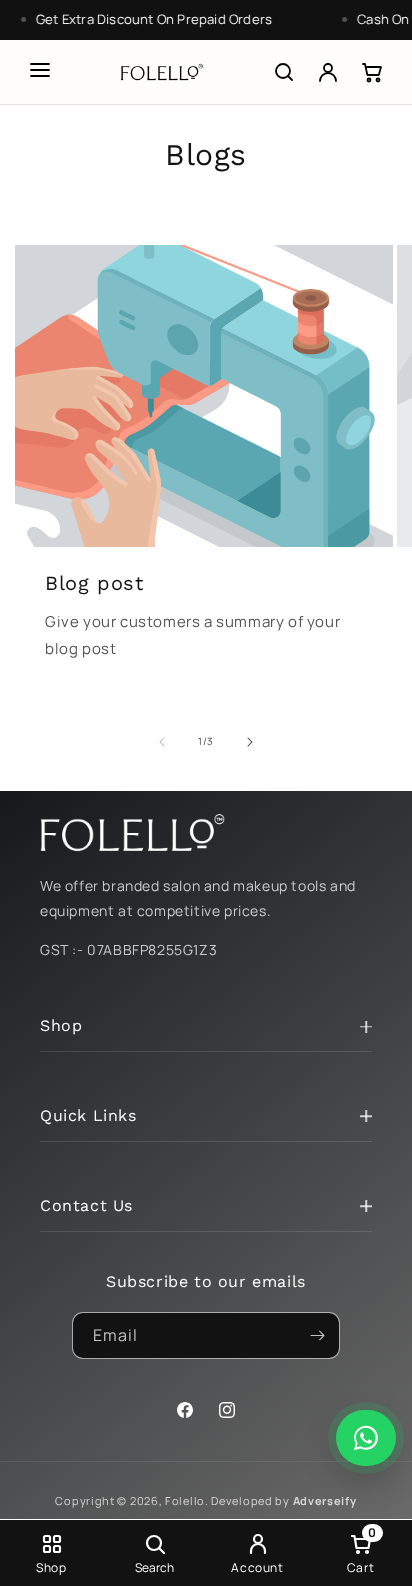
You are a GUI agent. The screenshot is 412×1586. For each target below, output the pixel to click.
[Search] (284, 72)
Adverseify (325, 1500)
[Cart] (372, 72)
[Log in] (328, 72)
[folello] (162, 72)
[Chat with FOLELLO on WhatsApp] (366, 1438)
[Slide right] (250, 742)
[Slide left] (162, 742)
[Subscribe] (317, 1335)
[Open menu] (40, 70)
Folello (185, 1500)
